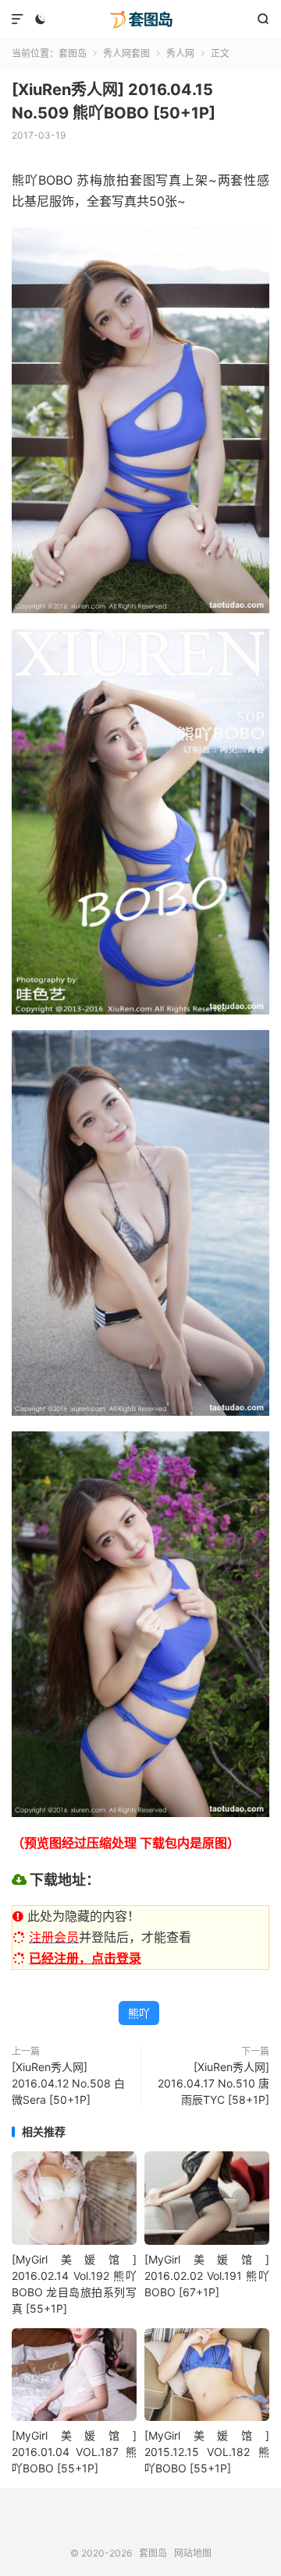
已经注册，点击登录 (85, 1958)
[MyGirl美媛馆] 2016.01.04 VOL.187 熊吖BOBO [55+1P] (74, 2452)
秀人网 (180, 53)
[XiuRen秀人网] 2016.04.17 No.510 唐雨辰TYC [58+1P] (213, 2083)
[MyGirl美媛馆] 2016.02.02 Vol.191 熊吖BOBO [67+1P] (207, 2276)
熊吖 (139, 2013)
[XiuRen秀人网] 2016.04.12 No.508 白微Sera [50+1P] (68, 2083)
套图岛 (140, 19)
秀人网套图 (126, 53)
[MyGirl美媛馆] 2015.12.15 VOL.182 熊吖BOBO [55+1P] (207, 2452)
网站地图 (193, 2553)
